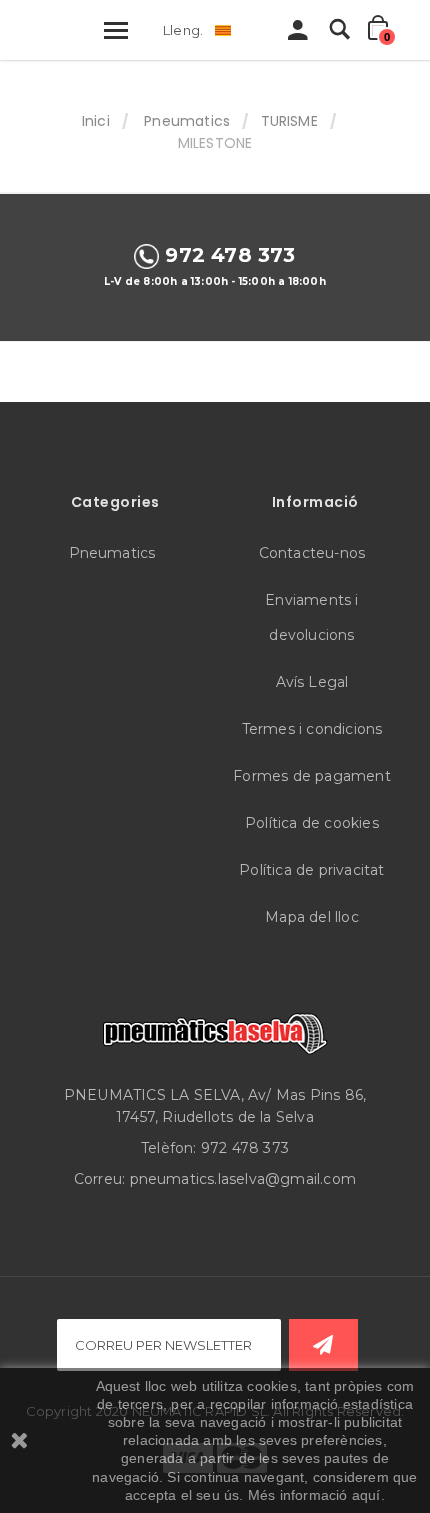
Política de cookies (312, 823)
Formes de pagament (312, 776)
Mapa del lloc (312, 917)
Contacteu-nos (312, 553)
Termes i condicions (312, 729)
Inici (96, 121)
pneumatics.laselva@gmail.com (243, 1179)
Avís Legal (312, 682)
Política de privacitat (311, 870)
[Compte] (298, 35)
